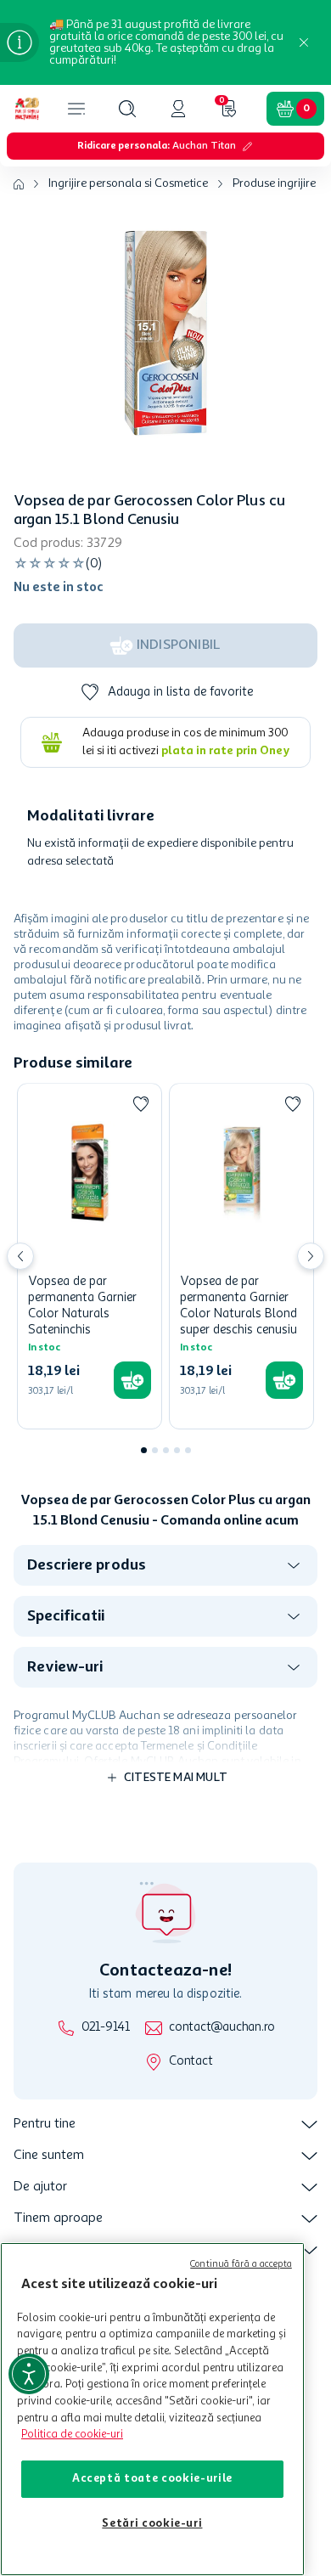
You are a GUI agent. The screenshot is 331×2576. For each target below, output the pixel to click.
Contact (191, 2062)
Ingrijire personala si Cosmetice (128, 183)
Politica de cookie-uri (72, 2435)
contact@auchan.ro (222, 2028)
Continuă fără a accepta (241, 2265)
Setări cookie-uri (152, 2524)
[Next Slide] (311, 1256)
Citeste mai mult (176, 1778)
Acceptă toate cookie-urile (152, 2479)
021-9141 (106, 2028)
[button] (127, 109)
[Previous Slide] (20, 1256)
